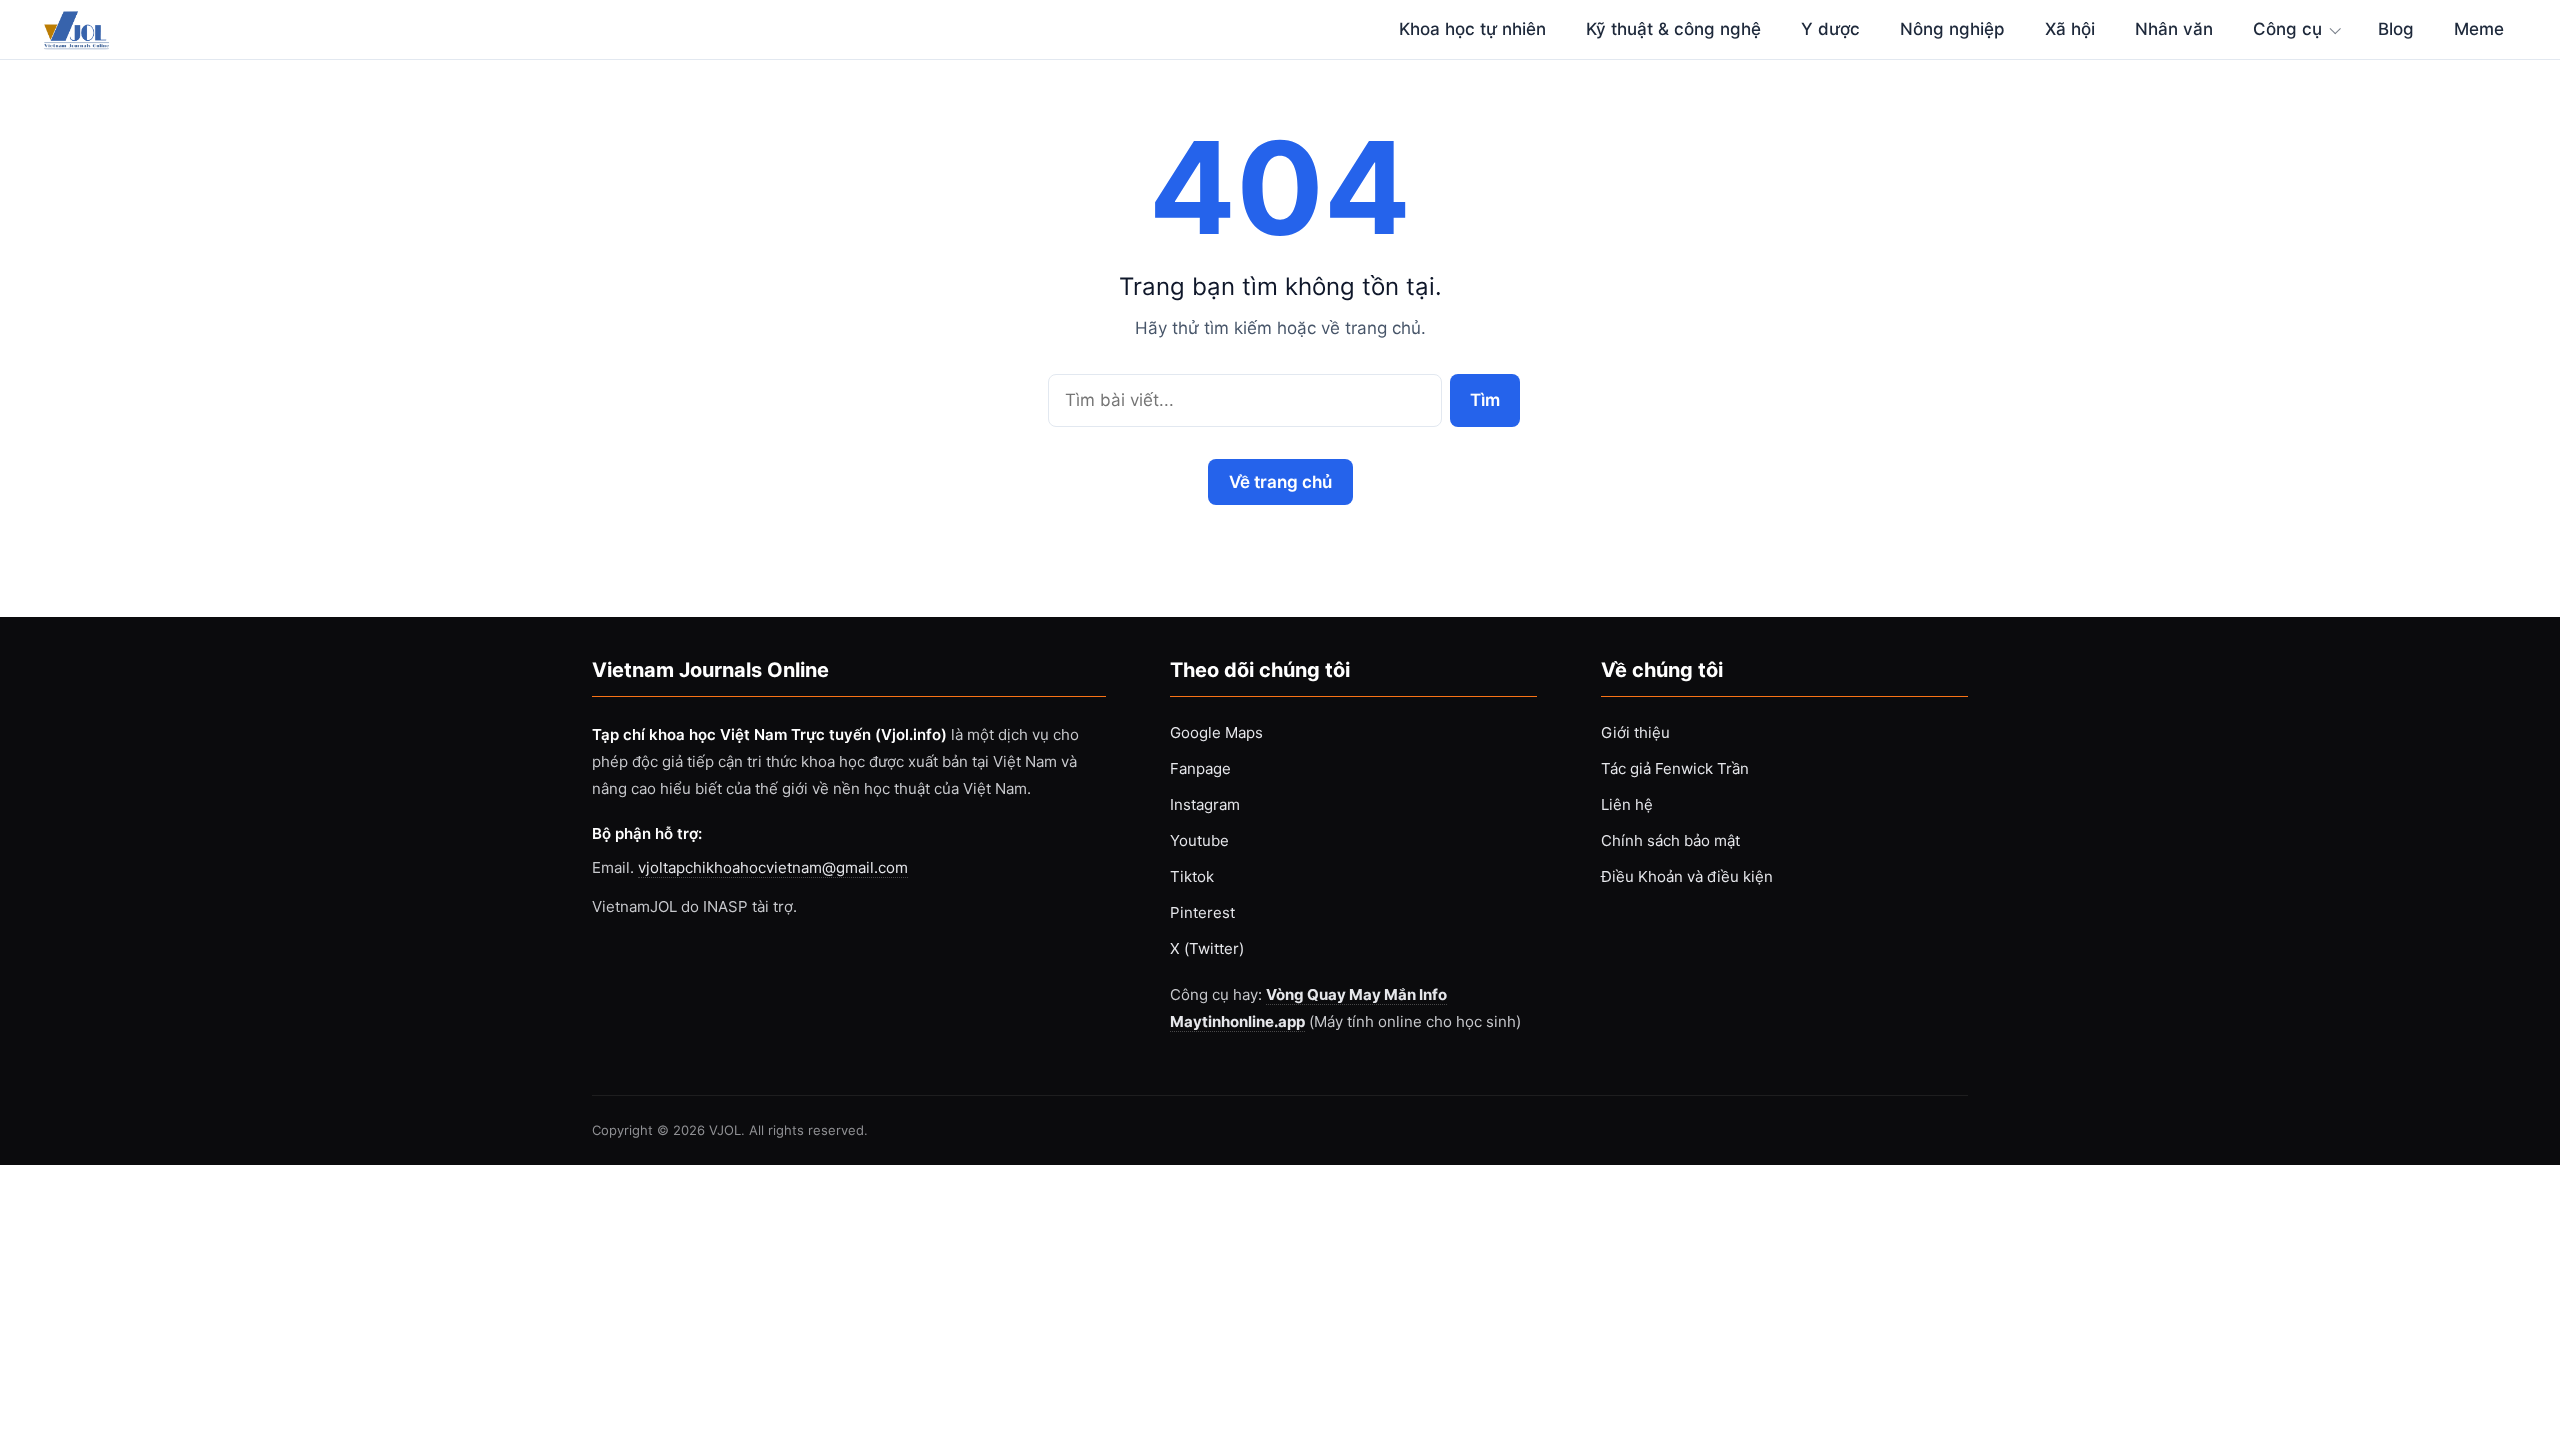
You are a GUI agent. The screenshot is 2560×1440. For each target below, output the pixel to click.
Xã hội (2070, 29)
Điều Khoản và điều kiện (1687, 876)
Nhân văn (2174, 29)
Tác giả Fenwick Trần (1675, 768)
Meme (2479, 29)
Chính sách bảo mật (1670, 840)
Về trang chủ (1280, 482)
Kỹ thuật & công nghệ (1673, 29)
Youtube (1199, 840)
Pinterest (1202, 912)
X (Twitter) (1207, 948)
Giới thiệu (1635, 732)
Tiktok (1192, 876)
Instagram (1205, 804)
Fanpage (1200, 768)
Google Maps (1216, 732)
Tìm (1484, 399)
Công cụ (2287, 29)
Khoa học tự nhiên (1472, 29)
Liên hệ (1627, 804)
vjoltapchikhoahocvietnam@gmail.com (773, 867)
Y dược (1830, 29)
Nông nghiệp (1952, 29)
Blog (2396, 29)
